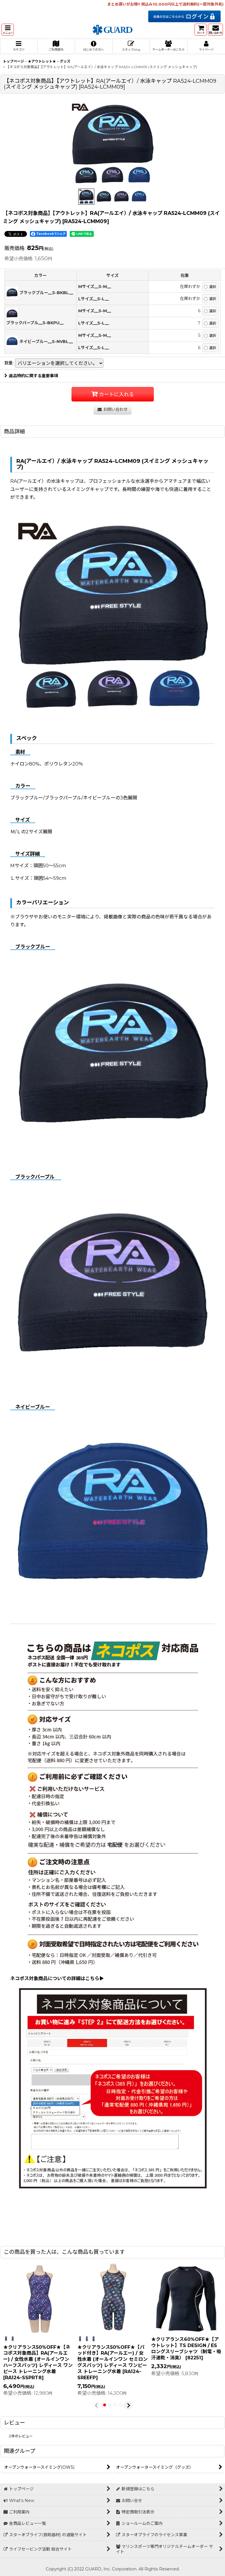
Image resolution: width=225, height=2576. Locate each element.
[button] (8, 30)
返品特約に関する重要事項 (33, 376)
